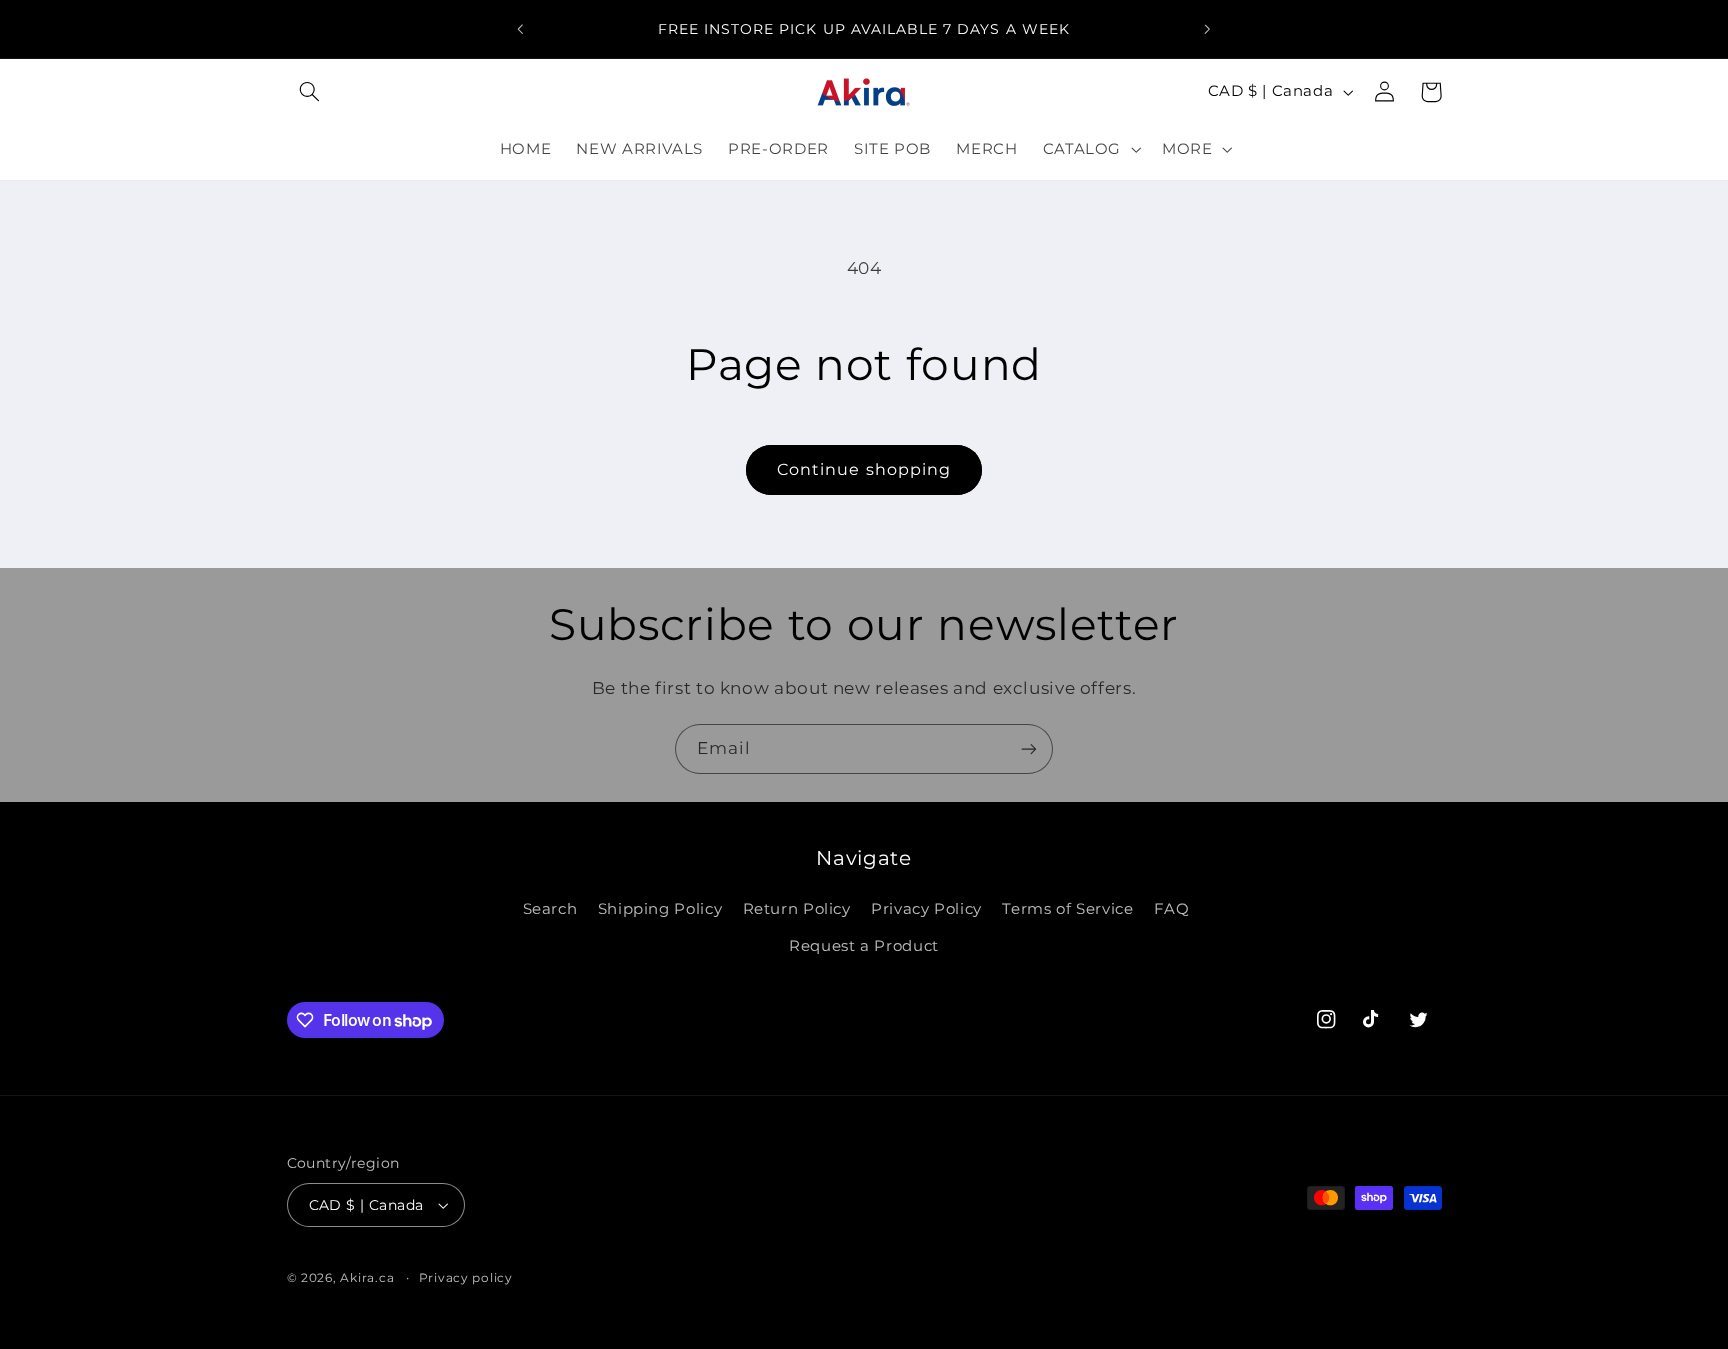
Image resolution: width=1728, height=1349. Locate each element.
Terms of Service (1067, 909)
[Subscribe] (1029, 748)
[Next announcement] (1207, 29)
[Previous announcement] (521, 29)
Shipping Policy (660, 909)
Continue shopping (864, 469)
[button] (310, 92)
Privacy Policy (926, 909)
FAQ (1172, 909)
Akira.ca (367, 1278)
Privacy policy (466, 1278)
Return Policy (797, 909)
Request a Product (864, 946)
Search (550, 909)
